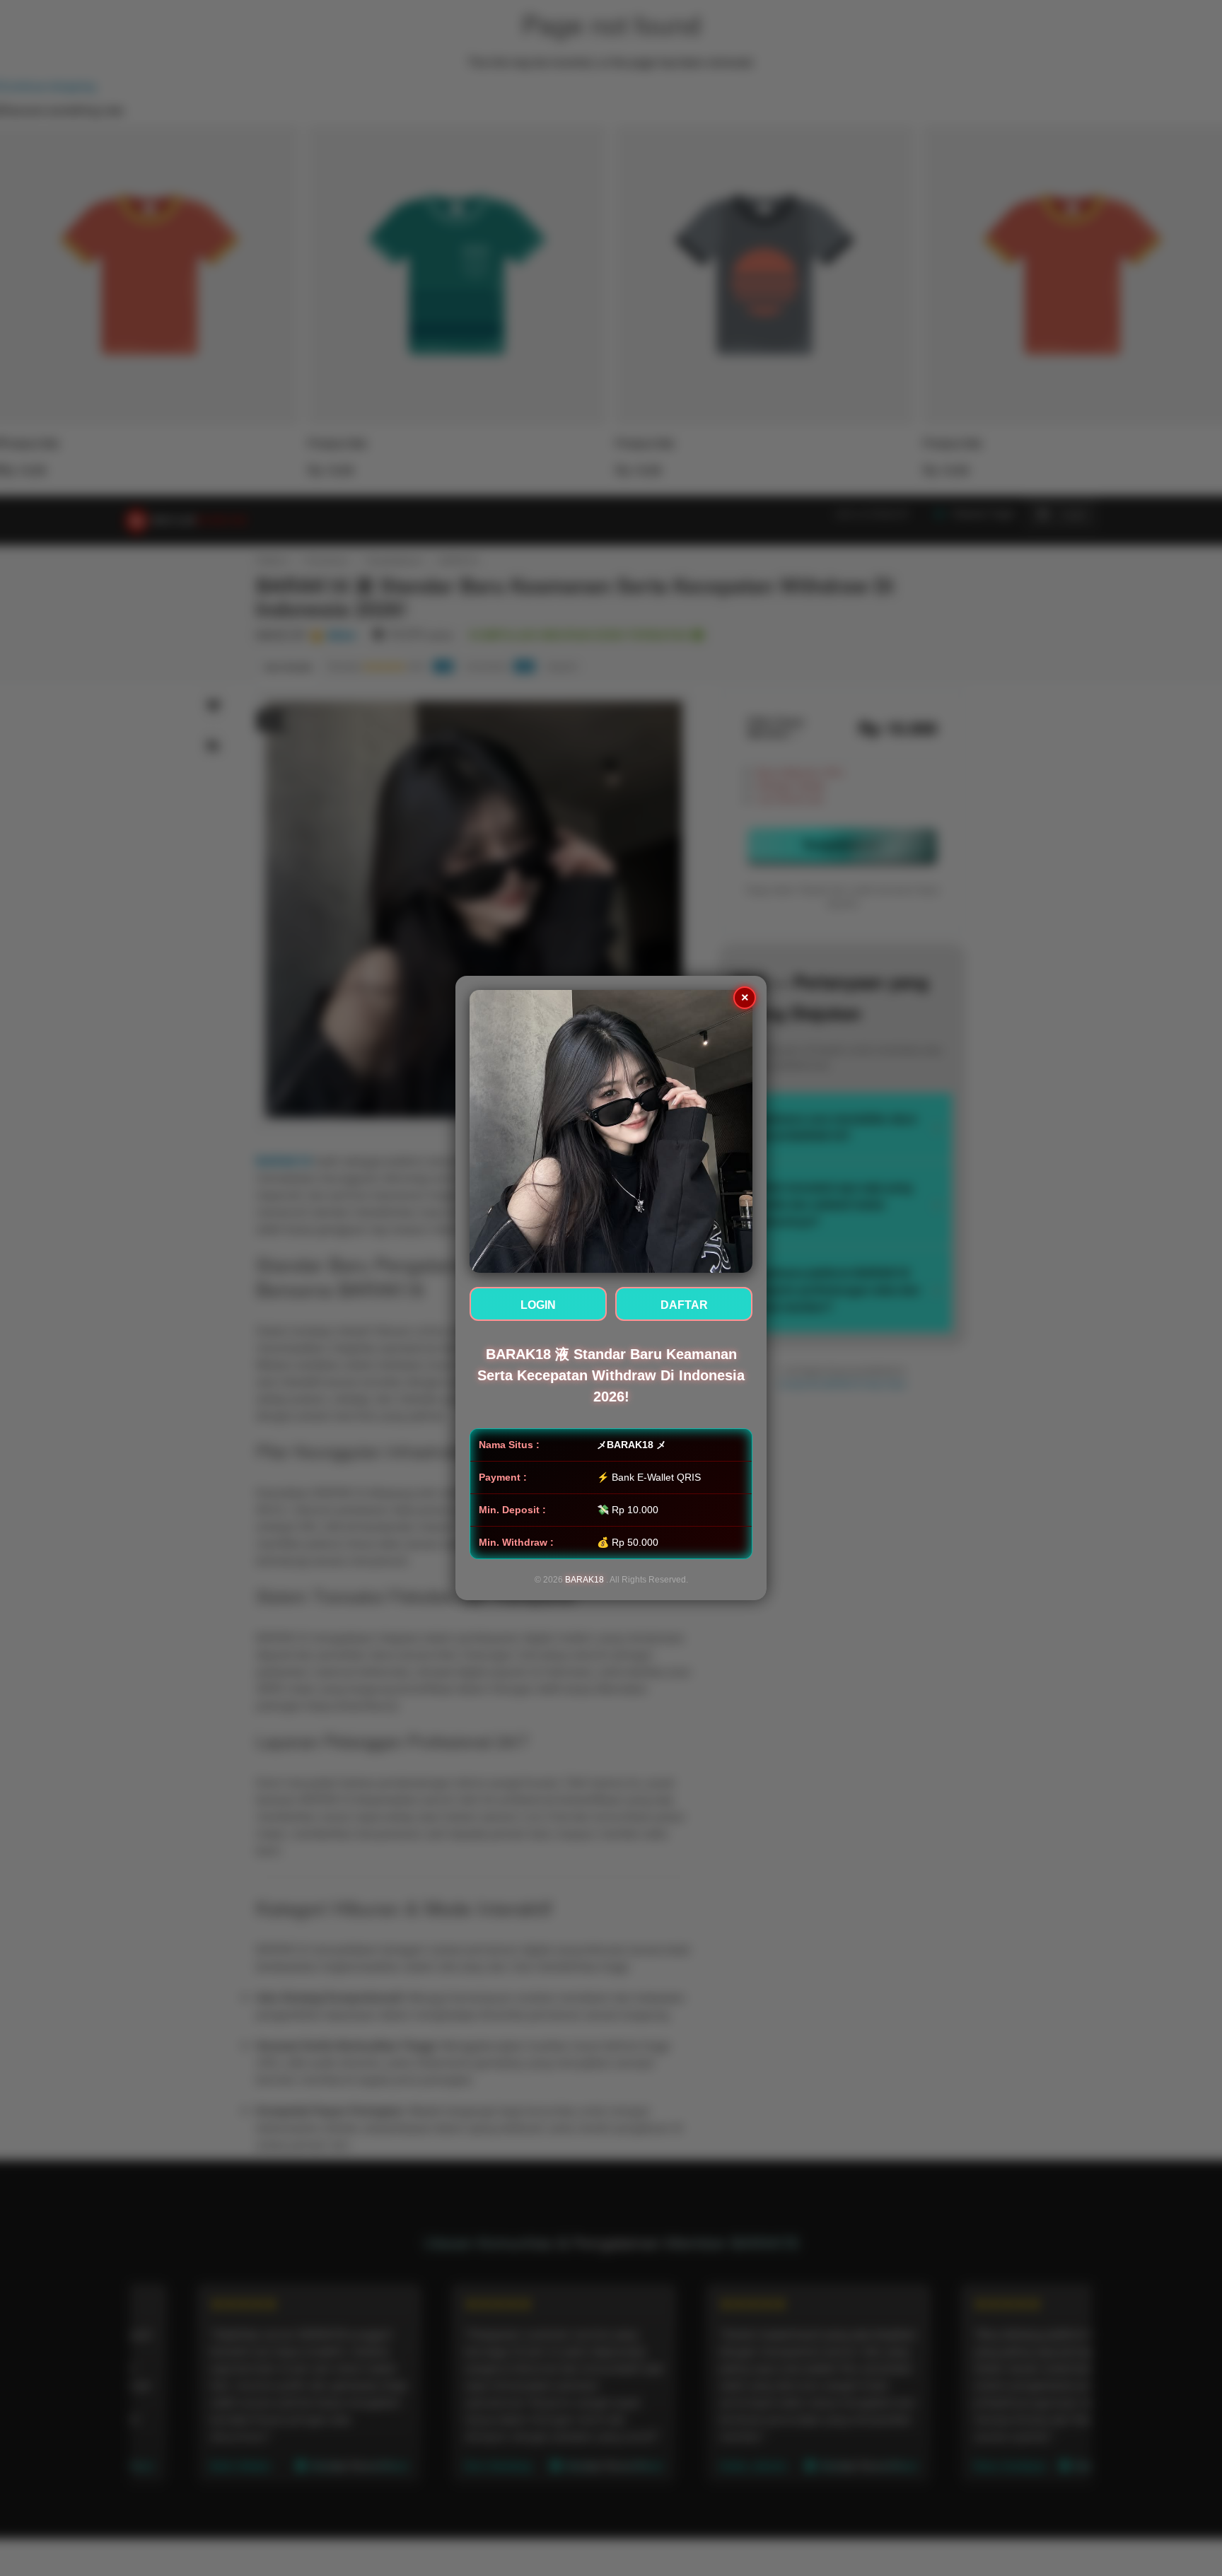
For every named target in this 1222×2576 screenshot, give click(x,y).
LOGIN (538, 1305)
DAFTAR (684, 1305)
